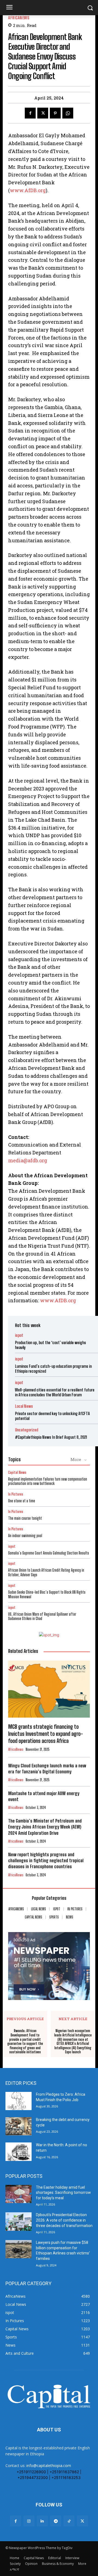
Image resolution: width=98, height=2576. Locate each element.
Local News (24, 1406)
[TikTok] (69, 2521)
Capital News (17, 1473)
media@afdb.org (28, 1160)
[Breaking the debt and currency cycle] (19, 2126)
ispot (19, 1335)
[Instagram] (29, 2521)
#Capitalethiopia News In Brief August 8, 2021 (51, 1437)
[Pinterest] (55, 113)
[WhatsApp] (68, 113)
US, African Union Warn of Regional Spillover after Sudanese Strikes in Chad (42, 1616)
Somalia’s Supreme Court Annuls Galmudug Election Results (49, 1553)
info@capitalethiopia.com (49, 2466)
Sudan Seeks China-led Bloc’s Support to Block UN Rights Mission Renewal (47, 1594)
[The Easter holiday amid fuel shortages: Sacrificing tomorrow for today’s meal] (19, 2194)
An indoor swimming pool (25, 1536)
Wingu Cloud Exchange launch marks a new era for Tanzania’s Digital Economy (47, 1769)
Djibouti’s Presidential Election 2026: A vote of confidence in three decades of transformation (64, 2220)
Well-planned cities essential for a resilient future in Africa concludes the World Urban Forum (55, 1392)
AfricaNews (19, 18)
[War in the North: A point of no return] (19, 2152)
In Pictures (16, 1494)
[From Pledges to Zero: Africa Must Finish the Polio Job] (19, 2101)
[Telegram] (56, 2521)
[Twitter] (43, 113)
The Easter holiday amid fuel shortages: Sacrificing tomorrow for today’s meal (63, 2193)
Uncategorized (27, 1430)
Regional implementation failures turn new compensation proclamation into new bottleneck (48, 1481)
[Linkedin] (42, 2521)
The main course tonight (25, 1518)
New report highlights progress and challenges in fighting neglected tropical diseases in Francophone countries (46, 1860)
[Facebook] (30, 113)
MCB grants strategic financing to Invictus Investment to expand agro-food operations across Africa (46, 1734)
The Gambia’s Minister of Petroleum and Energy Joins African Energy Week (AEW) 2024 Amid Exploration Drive (45, 1827)
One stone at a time (22, 1501)
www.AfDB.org (28, 190)
